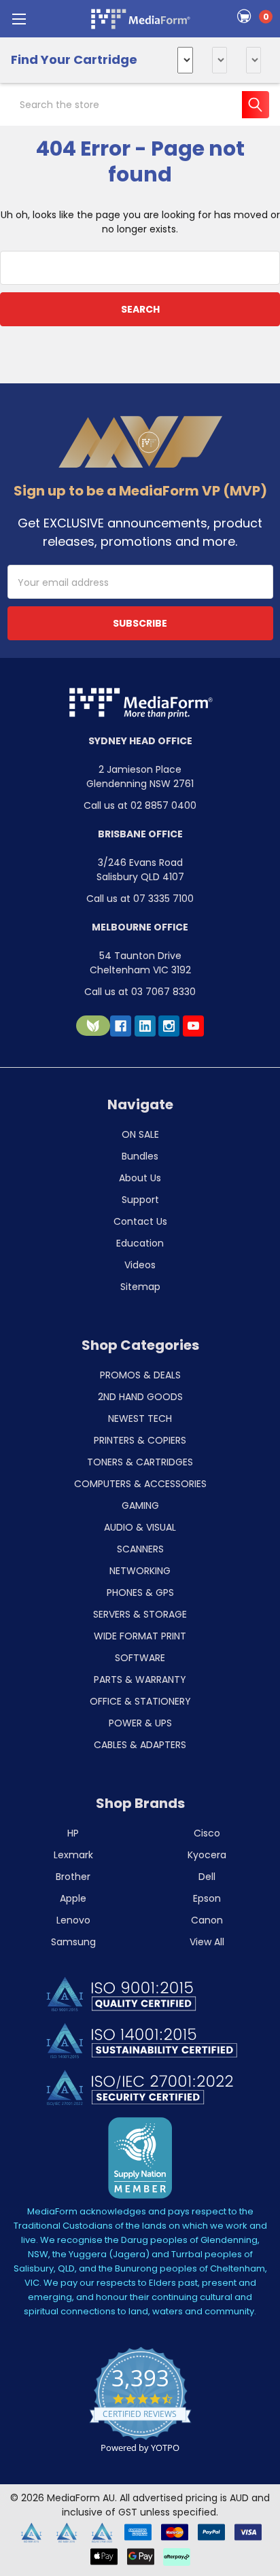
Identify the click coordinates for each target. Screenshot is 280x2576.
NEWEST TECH (140, 1418)
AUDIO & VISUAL (140, 1527)
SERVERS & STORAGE (140, 1614)
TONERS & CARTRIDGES (140, 1462)
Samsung (73, 1942)
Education (140, 1243)
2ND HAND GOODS (140, 1397)
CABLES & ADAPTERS (140, 1745)
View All (207, 1942)
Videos (140, 1265)
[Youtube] (193, 1026)
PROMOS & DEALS (140, 1375)
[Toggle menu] (19, 19)
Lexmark (73, 1855)
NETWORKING (140, 1571)
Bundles (140, 1156)
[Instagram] (169, 1026)
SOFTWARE (140, 1658)
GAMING (140, 1505)
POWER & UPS (140, 1723)
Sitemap (140, 1287)
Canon (207, 1920)
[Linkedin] (145, 1026)
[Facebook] (121, 1026)
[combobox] (140, 105)
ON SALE (140, 1134)
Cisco (207, 1833)
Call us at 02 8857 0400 (140, 805)
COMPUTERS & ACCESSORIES (140, 1484)
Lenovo (73, 1920)
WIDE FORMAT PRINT (140, 1636)
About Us (140, 1178)
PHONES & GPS (140, 1592)
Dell (207, 1877)
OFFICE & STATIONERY (140, 1701)
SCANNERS (140, 1549)
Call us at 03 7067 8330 (140, 992)
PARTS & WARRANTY (140, 1679)
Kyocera (207, 1855)
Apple (73, 1898)
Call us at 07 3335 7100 (140, 899)
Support (140, 1200)
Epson (207, 1898)
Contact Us (140, 1221)
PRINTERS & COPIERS (140, 1440)
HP (73, 1833)
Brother (73, 1877)
